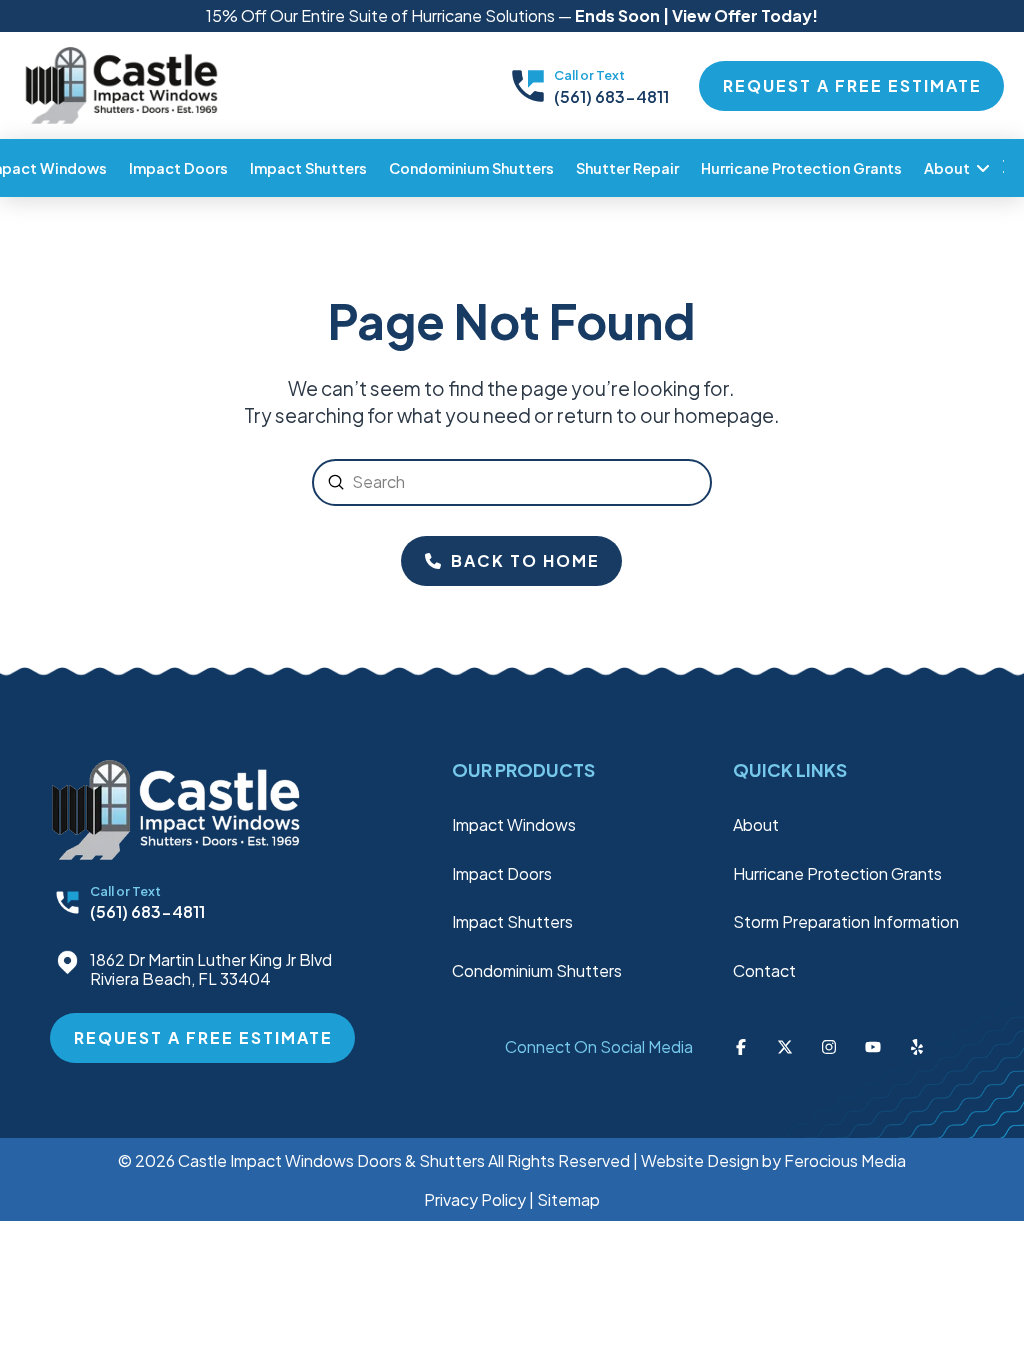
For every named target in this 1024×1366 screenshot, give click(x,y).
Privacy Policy (475, 1199)
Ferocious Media (845, 1160)
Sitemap (568, 1199)
